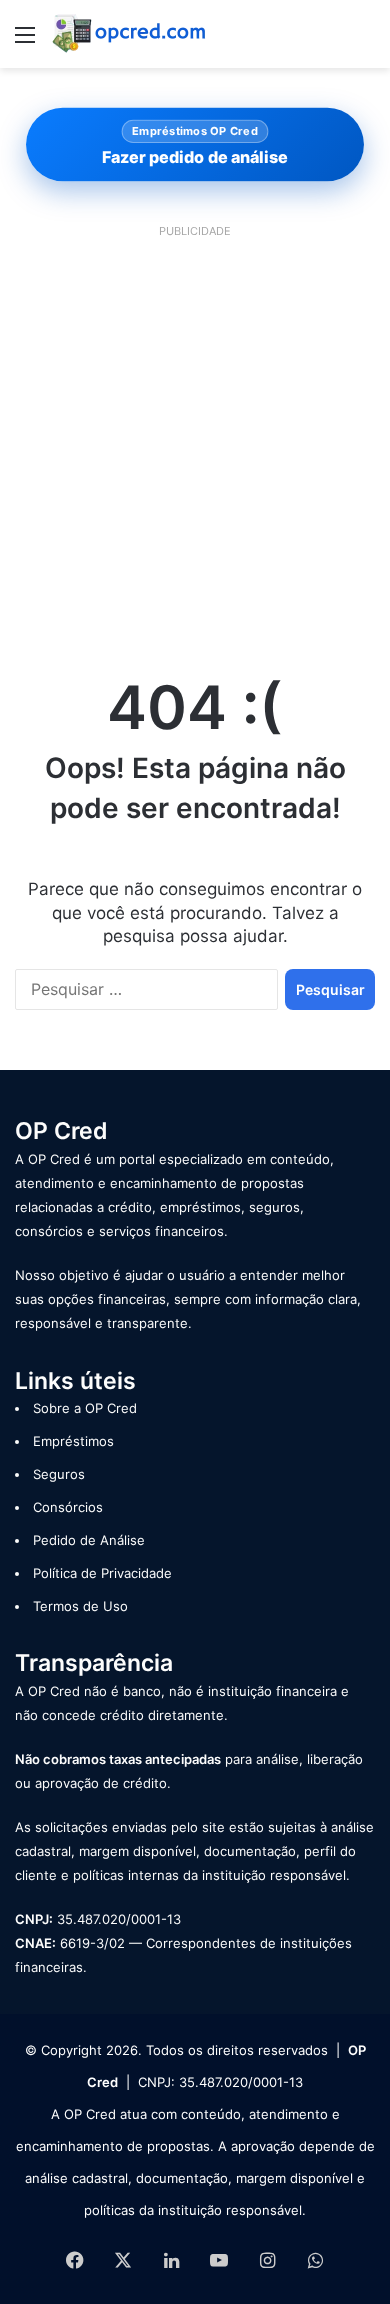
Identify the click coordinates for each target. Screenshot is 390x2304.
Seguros (59, 1474)
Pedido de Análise (89, 1540)
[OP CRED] (130, 34)
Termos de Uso (80, 1606)
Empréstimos (73, 1441)
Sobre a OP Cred (85, 1408)
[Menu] (25, 41)
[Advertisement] (195, 440)
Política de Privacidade (102, 1573)
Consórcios (68, 1507)
